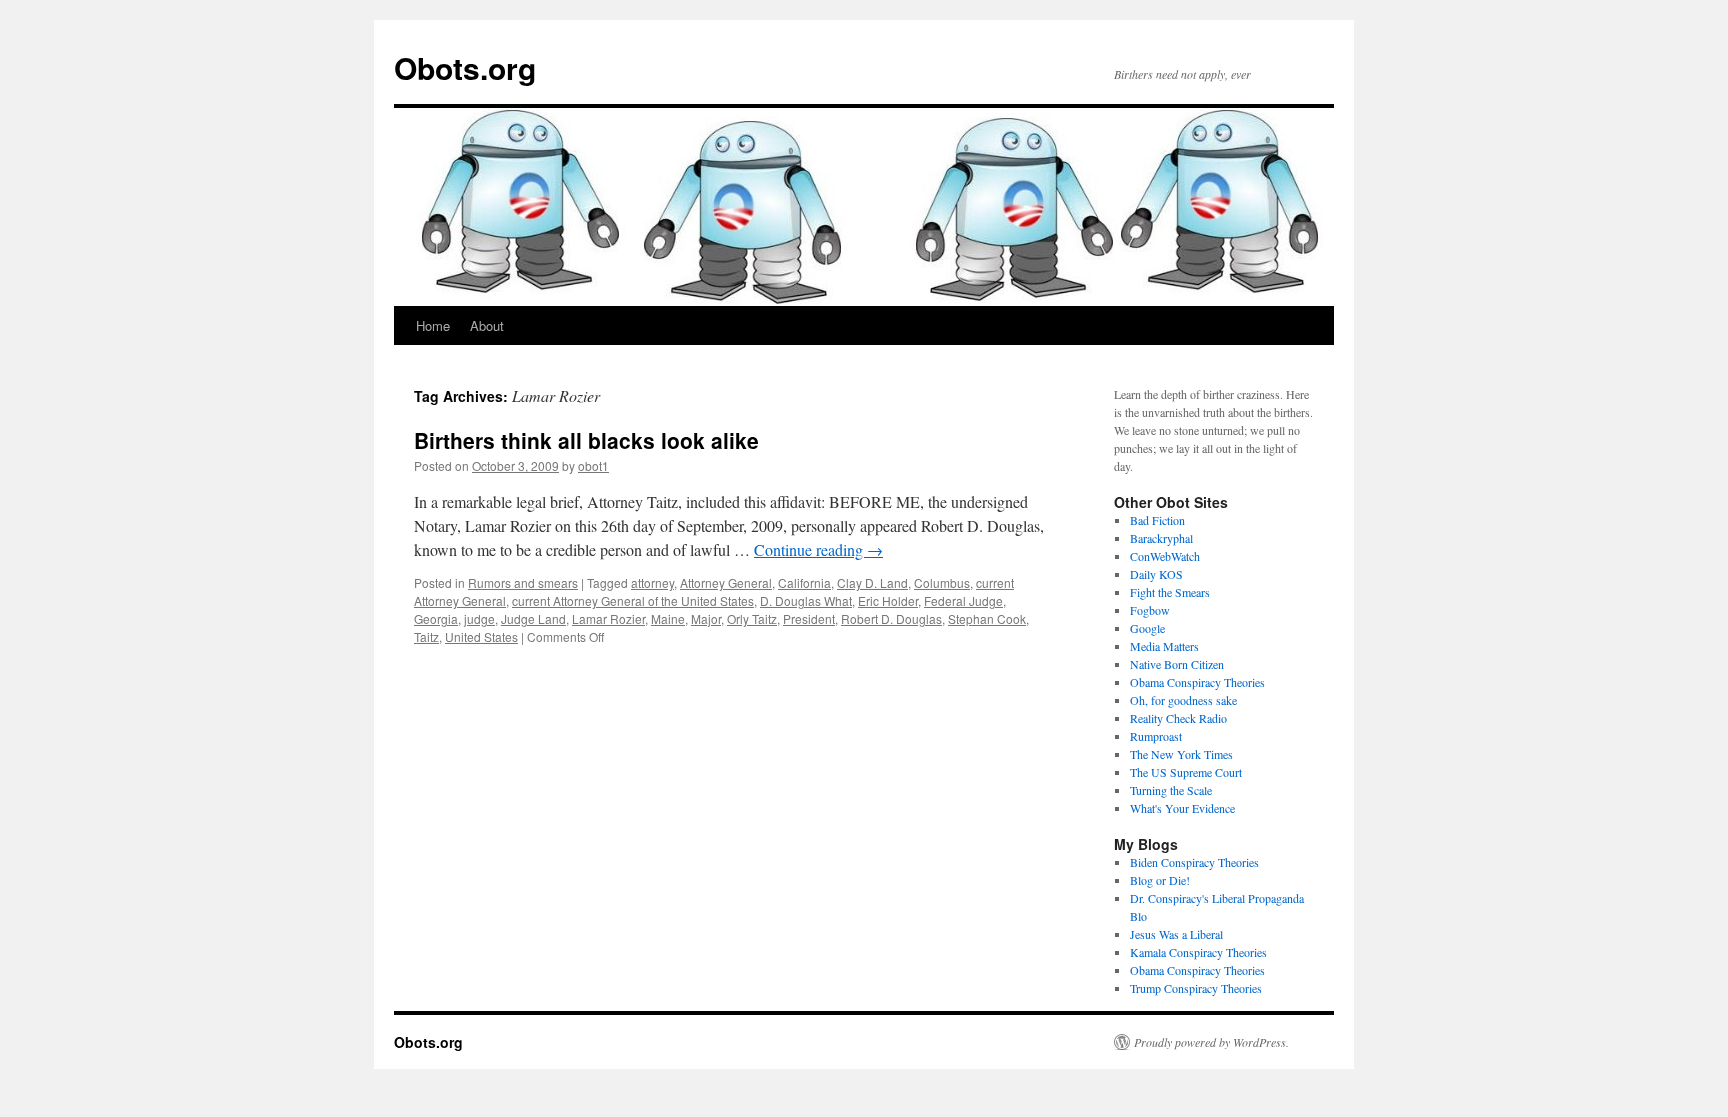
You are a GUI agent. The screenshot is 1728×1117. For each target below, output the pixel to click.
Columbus (942, 582)
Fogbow (1150, 610)
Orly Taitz (752, 618)
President (809, 618)
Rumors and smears (523, 582)
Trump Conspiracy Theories (1196, 988)
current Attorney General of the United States (633, 600)
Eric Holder (888, 600)
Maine (668, 618)
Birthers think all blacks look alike (586, 440)
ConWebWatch (1165, 556)
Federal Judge (963, 600)
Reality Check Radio (1178, 718)
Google (1147, 628)
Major (706, 618)
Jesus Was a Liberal (1176, 934)
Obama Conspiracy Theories (1197, 682)
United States (481, 636)
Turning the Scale (1171, 790)
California (804, 582)
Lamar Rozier (608, 618)
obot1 (593, 465)
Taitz (426, 636)
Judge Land (533, 618)
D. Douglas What (806, 600)
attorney (652, 582)
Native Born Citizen (1177, 664)
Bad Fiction (1157, 520)
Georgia (436, 618)
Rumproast (1156, 736)
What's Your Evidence (1182, 808)
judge (479, 618)
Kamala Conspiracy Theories (1198, 952)
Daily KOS (1156, 574)
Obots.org (465, 67)
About (487, 325)
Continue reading (818, 549)
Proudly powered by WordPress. (1211, 1042)
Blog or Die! (1160, 880)
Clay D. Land (872, 582)
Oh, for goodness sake (1183, 700)
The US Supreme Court (1186, 772)
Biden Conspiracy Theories (1194, 862)
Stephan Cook (987, 618)
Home (433, 325)
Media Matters (1164, 646)
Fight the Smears (1170, 592)
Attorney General (726, 582)
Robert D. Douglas (891, 618)
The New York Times (1181, 754)
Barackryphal (1161, 538)
